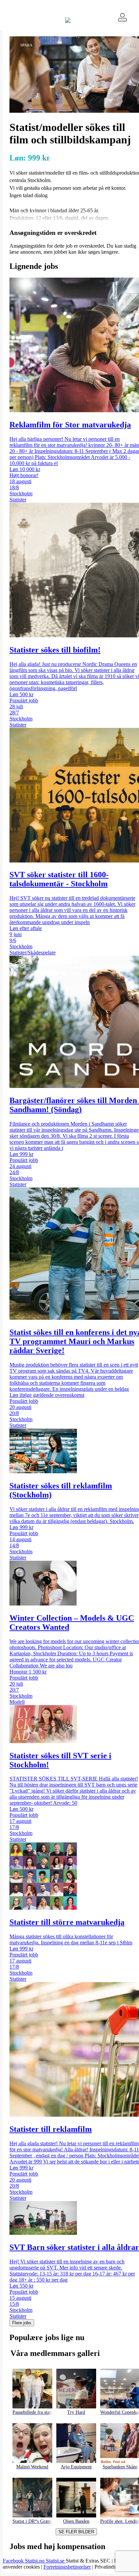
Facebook (14, 2561)
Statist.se (56, 2561)
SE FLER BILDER (76, 2532)
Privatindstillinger (113, 2567)
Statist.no (35, 2561)
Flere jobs (22, 2323)
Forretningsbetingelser (67, 2567)
